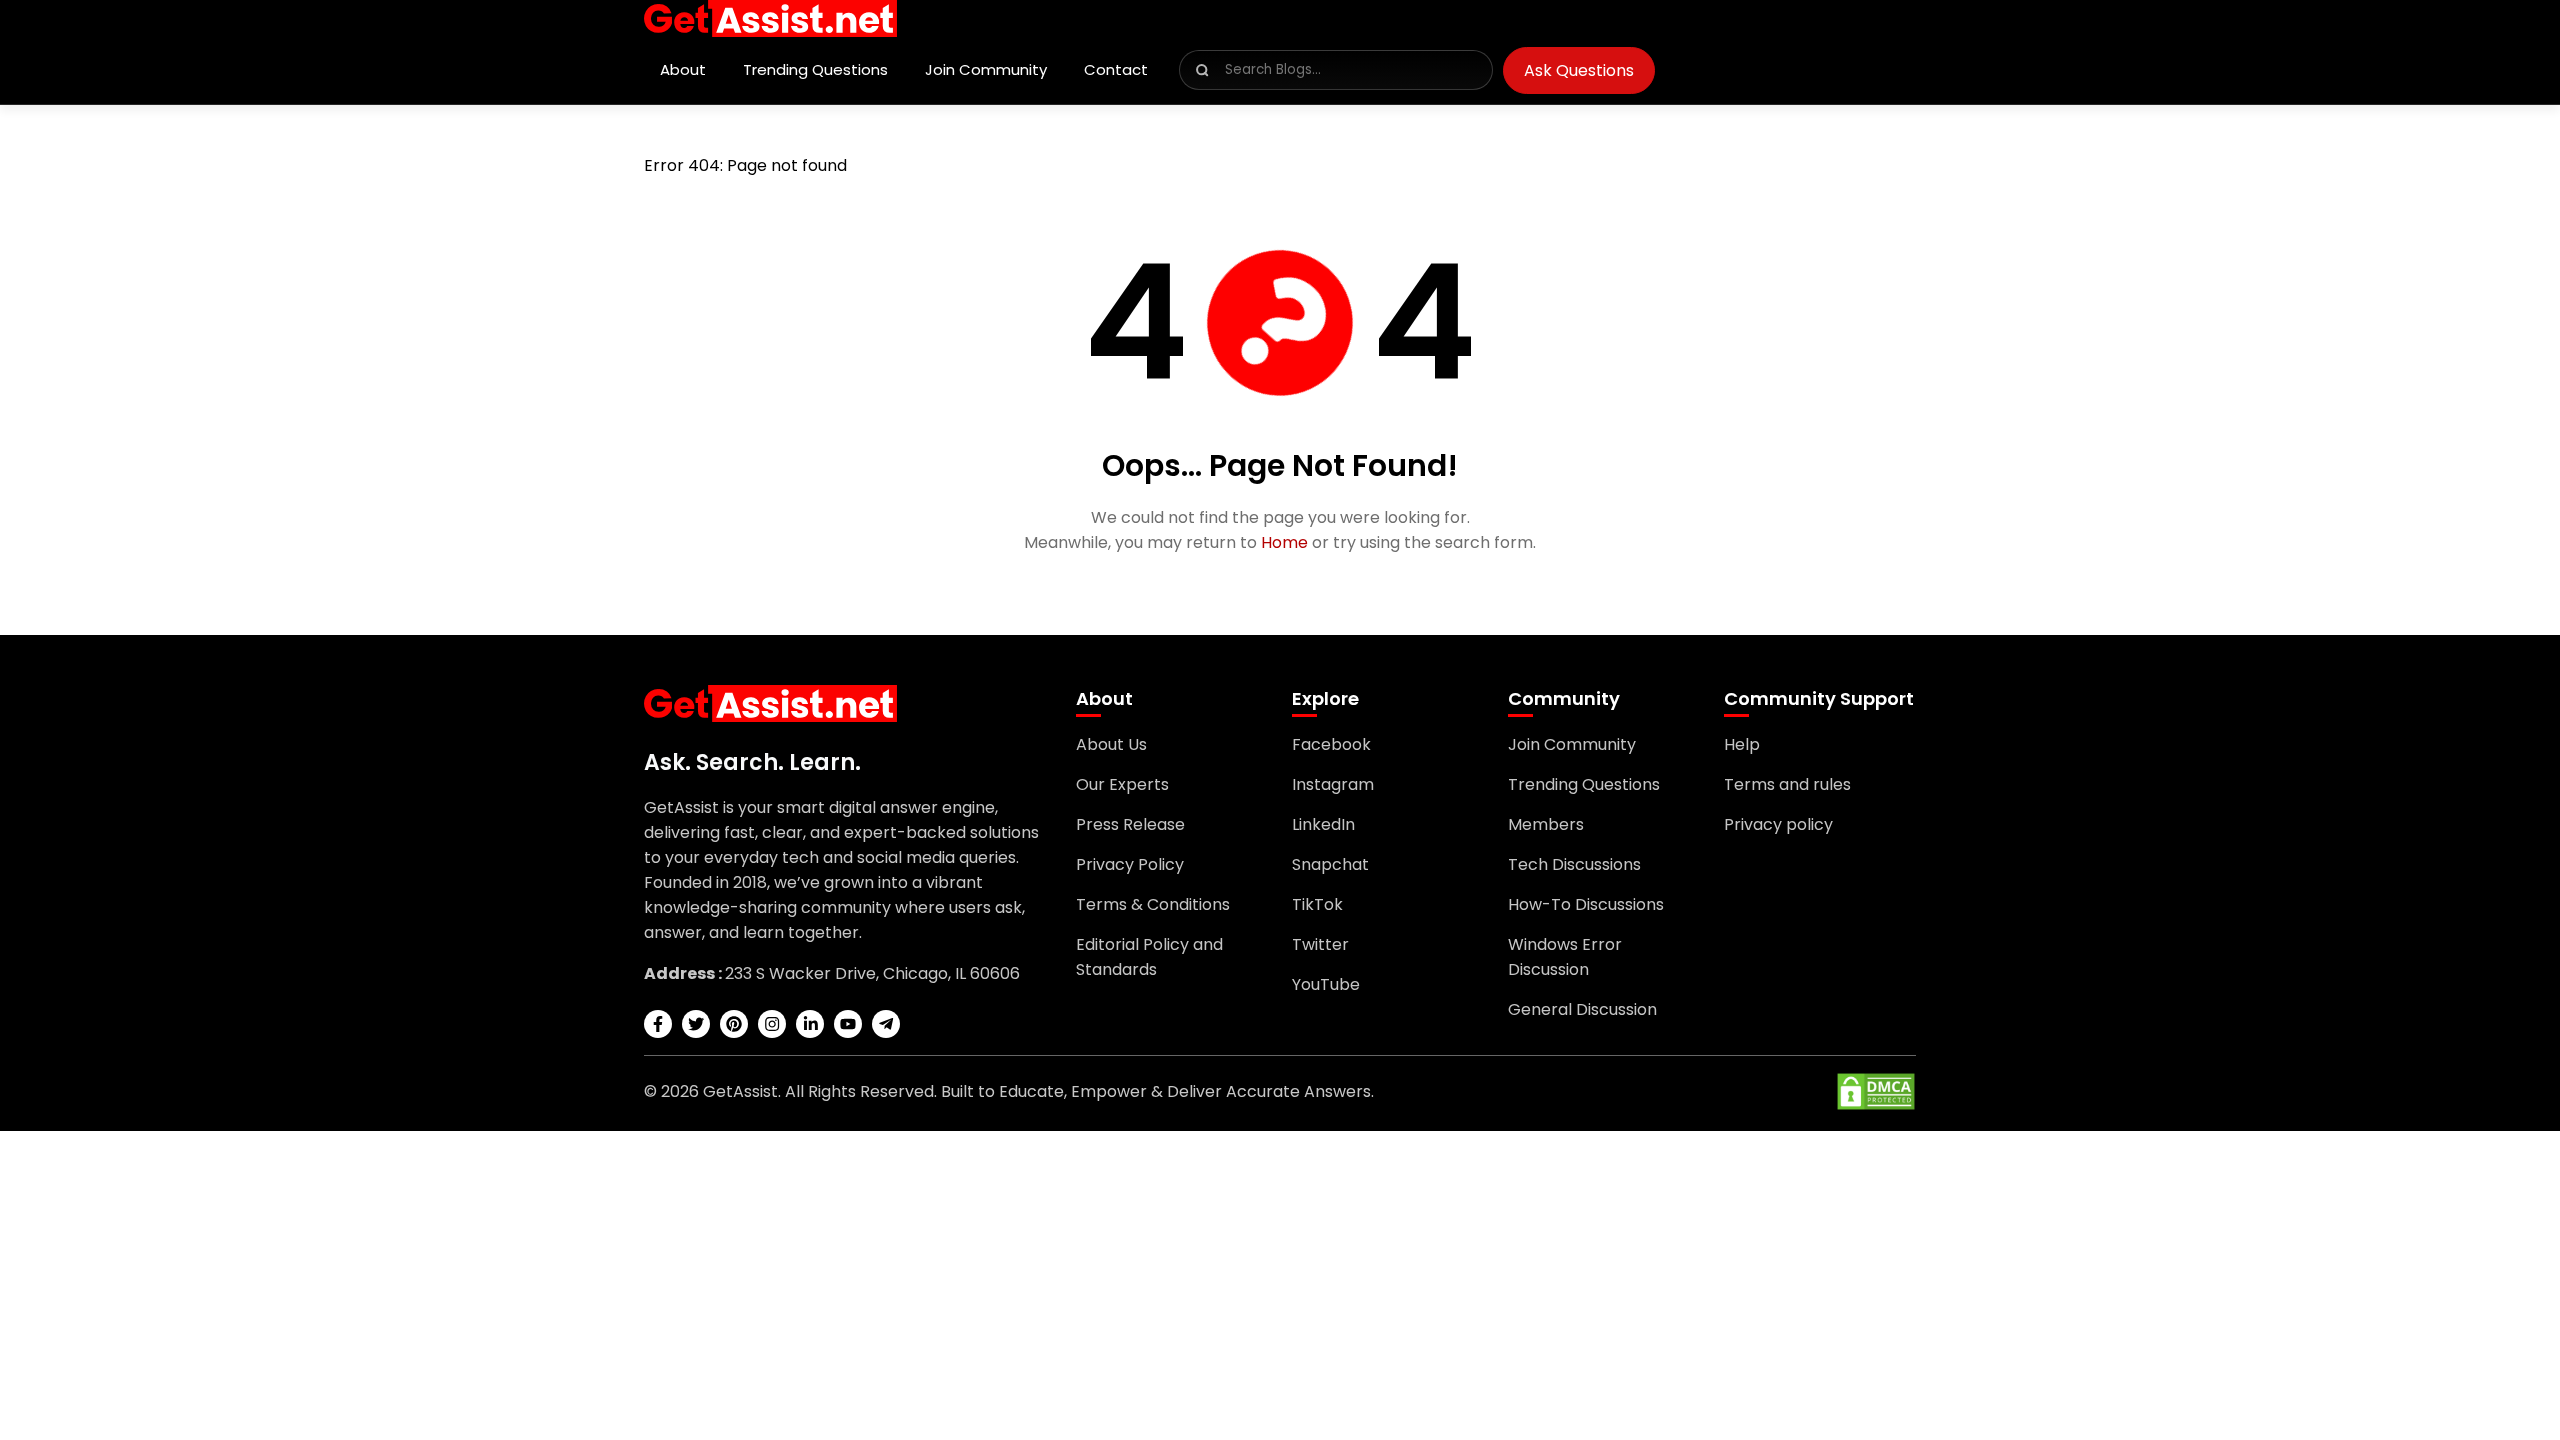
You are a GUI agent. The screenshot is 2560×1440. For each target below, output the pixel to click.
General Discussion (1582, 1009)
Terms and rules (1787, 784)
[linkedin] (810, 1024)
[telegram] (886, 1024)
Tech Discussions (1574, 864)
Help (1742, 744)
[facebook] (658, 1024)
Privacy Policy (1130, 864)
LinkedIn (1323, 824)
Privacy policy (1778, 824)
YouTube (1326, 984)
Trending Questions (815, 69)
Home (1284, 542)
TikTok (1317, 904)
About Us (1111, 744)
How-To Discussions (1586, 904)
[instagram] (772, 1024)
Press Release (1130, 824)
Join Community (986, 69)
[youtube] (848, 1024)
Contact (1116, 69)
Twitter (1320, 944)
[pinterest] (734, 1024)
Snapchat (1330, 864)
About (683, 69)
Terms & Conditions (1153, 904)
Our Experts (1122, 784)
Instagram (1333, 784)
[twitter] (696, 1024)
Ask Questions (1579, 70)
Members (1546, 824)
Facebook (1331, 744)
